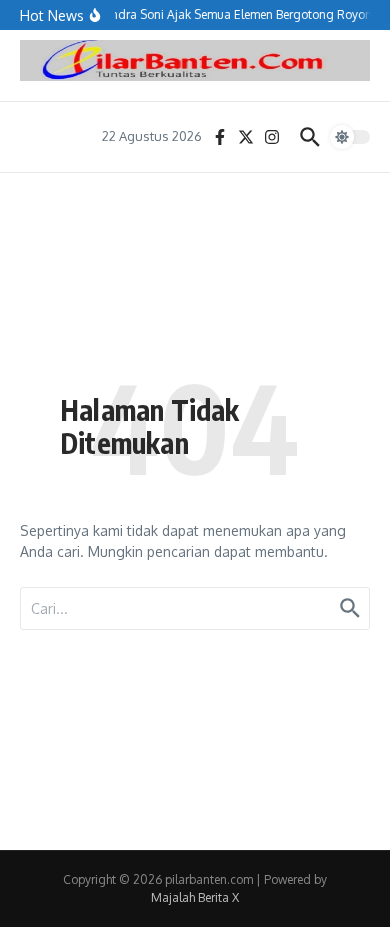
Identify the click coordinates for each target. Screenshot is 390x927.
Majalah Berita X (195, 897)
